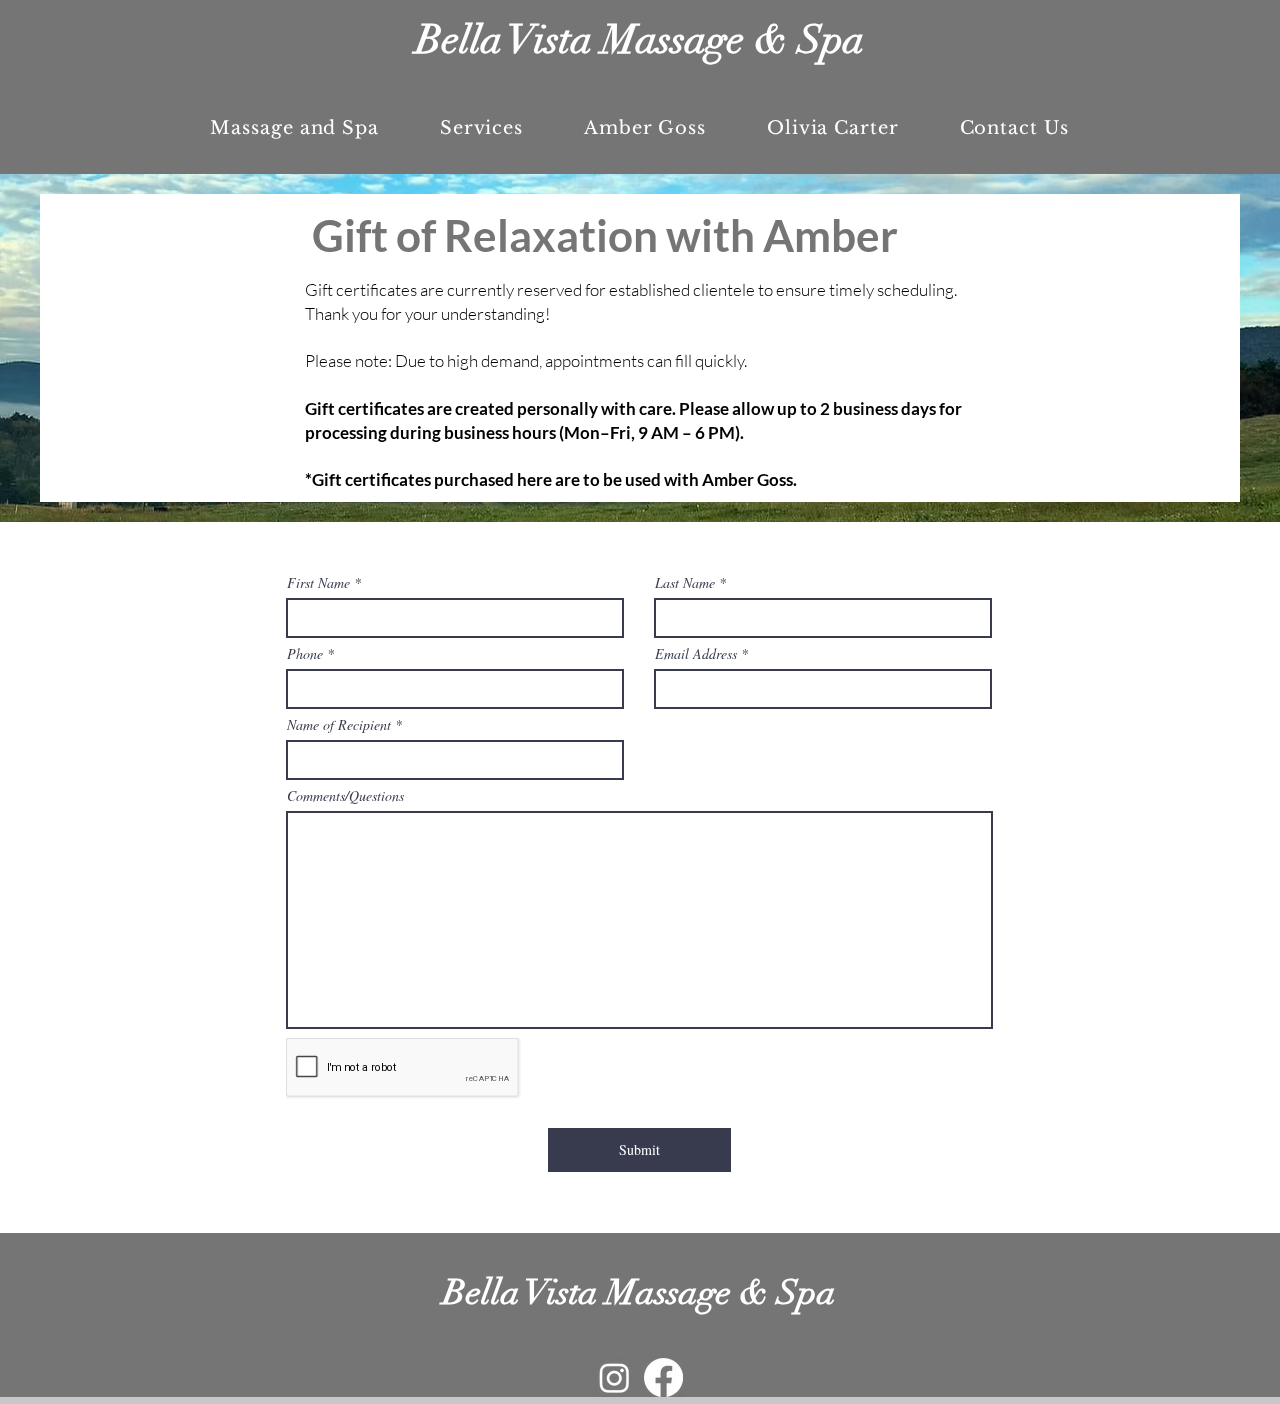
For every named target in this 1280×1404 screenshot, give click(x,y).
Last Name (685, 583)
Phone (305, 654)
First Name (318, 583)
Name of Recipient (339, 725)
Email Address (696, 654)
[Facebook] (663, 1377)
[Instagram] (614, 1377)
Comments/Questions (345, 796)
